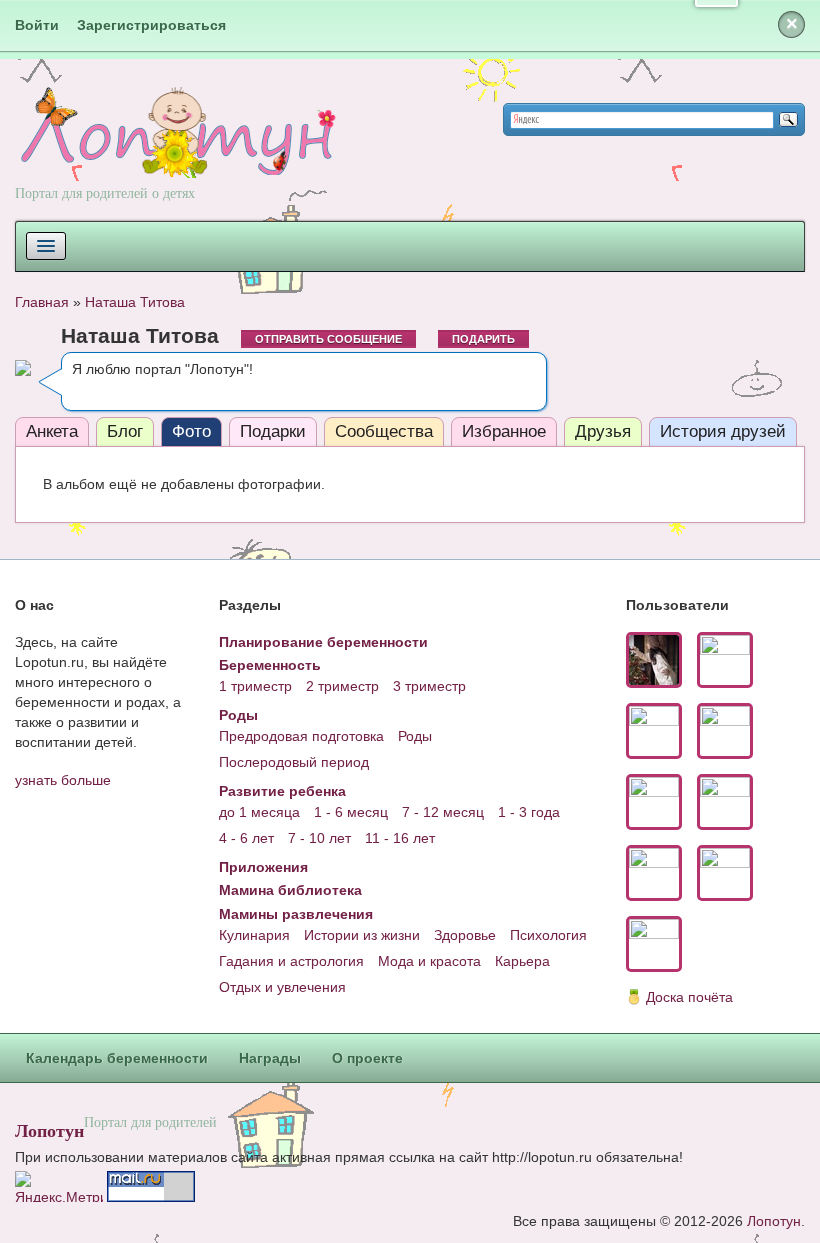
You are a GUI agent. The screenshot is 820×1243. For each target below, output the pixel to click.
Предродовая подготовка (301, 736)
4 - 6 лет (246, 838)
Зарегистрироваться (151, 25)
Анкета (52, 431)
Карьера (522, 961)
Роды (238, 715)
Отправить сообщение (328, 339)
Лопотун (49, 1130)
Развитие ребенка (282, 791)
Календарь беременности (117, 1058)
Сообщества (384, 431)
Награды (270, 1058)
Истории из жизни (362, 935)
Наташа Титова (135, 302)
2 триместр (342, 686)
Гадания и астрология (291, 961)
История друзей (723, 431)
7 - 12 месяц (443, 812)
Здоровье (465, 935)
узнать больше (63, 780)
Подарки (273, 431)
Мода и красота (429, 961)
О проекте (367, 1058)
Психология (548, 935)
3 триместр (429, 686)
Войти (37, 25)
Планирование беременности (323, 642)
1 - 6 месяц (351, 812)
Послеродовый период (294, 762)
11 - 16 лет (400, 838)
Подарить (483, 339)
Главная (42, 302)
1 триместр (255, 686)
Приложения (263, 867)
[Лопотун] (175, 150)
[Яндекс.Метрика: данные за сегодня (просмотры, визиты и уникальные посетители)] (59, 1186)
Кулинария (254, 935)
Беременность (270, 665)
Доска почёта (689, 997)
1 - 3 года (529, 812)
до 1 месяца (259, 812)
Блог (125, 431)
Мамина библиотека (290, 890)
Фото (191, 431)
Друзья (603, 431)
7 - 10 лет (319, 838)
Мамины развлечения (296, 914)
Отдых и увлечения (282, 987)
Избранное (504, 431)
